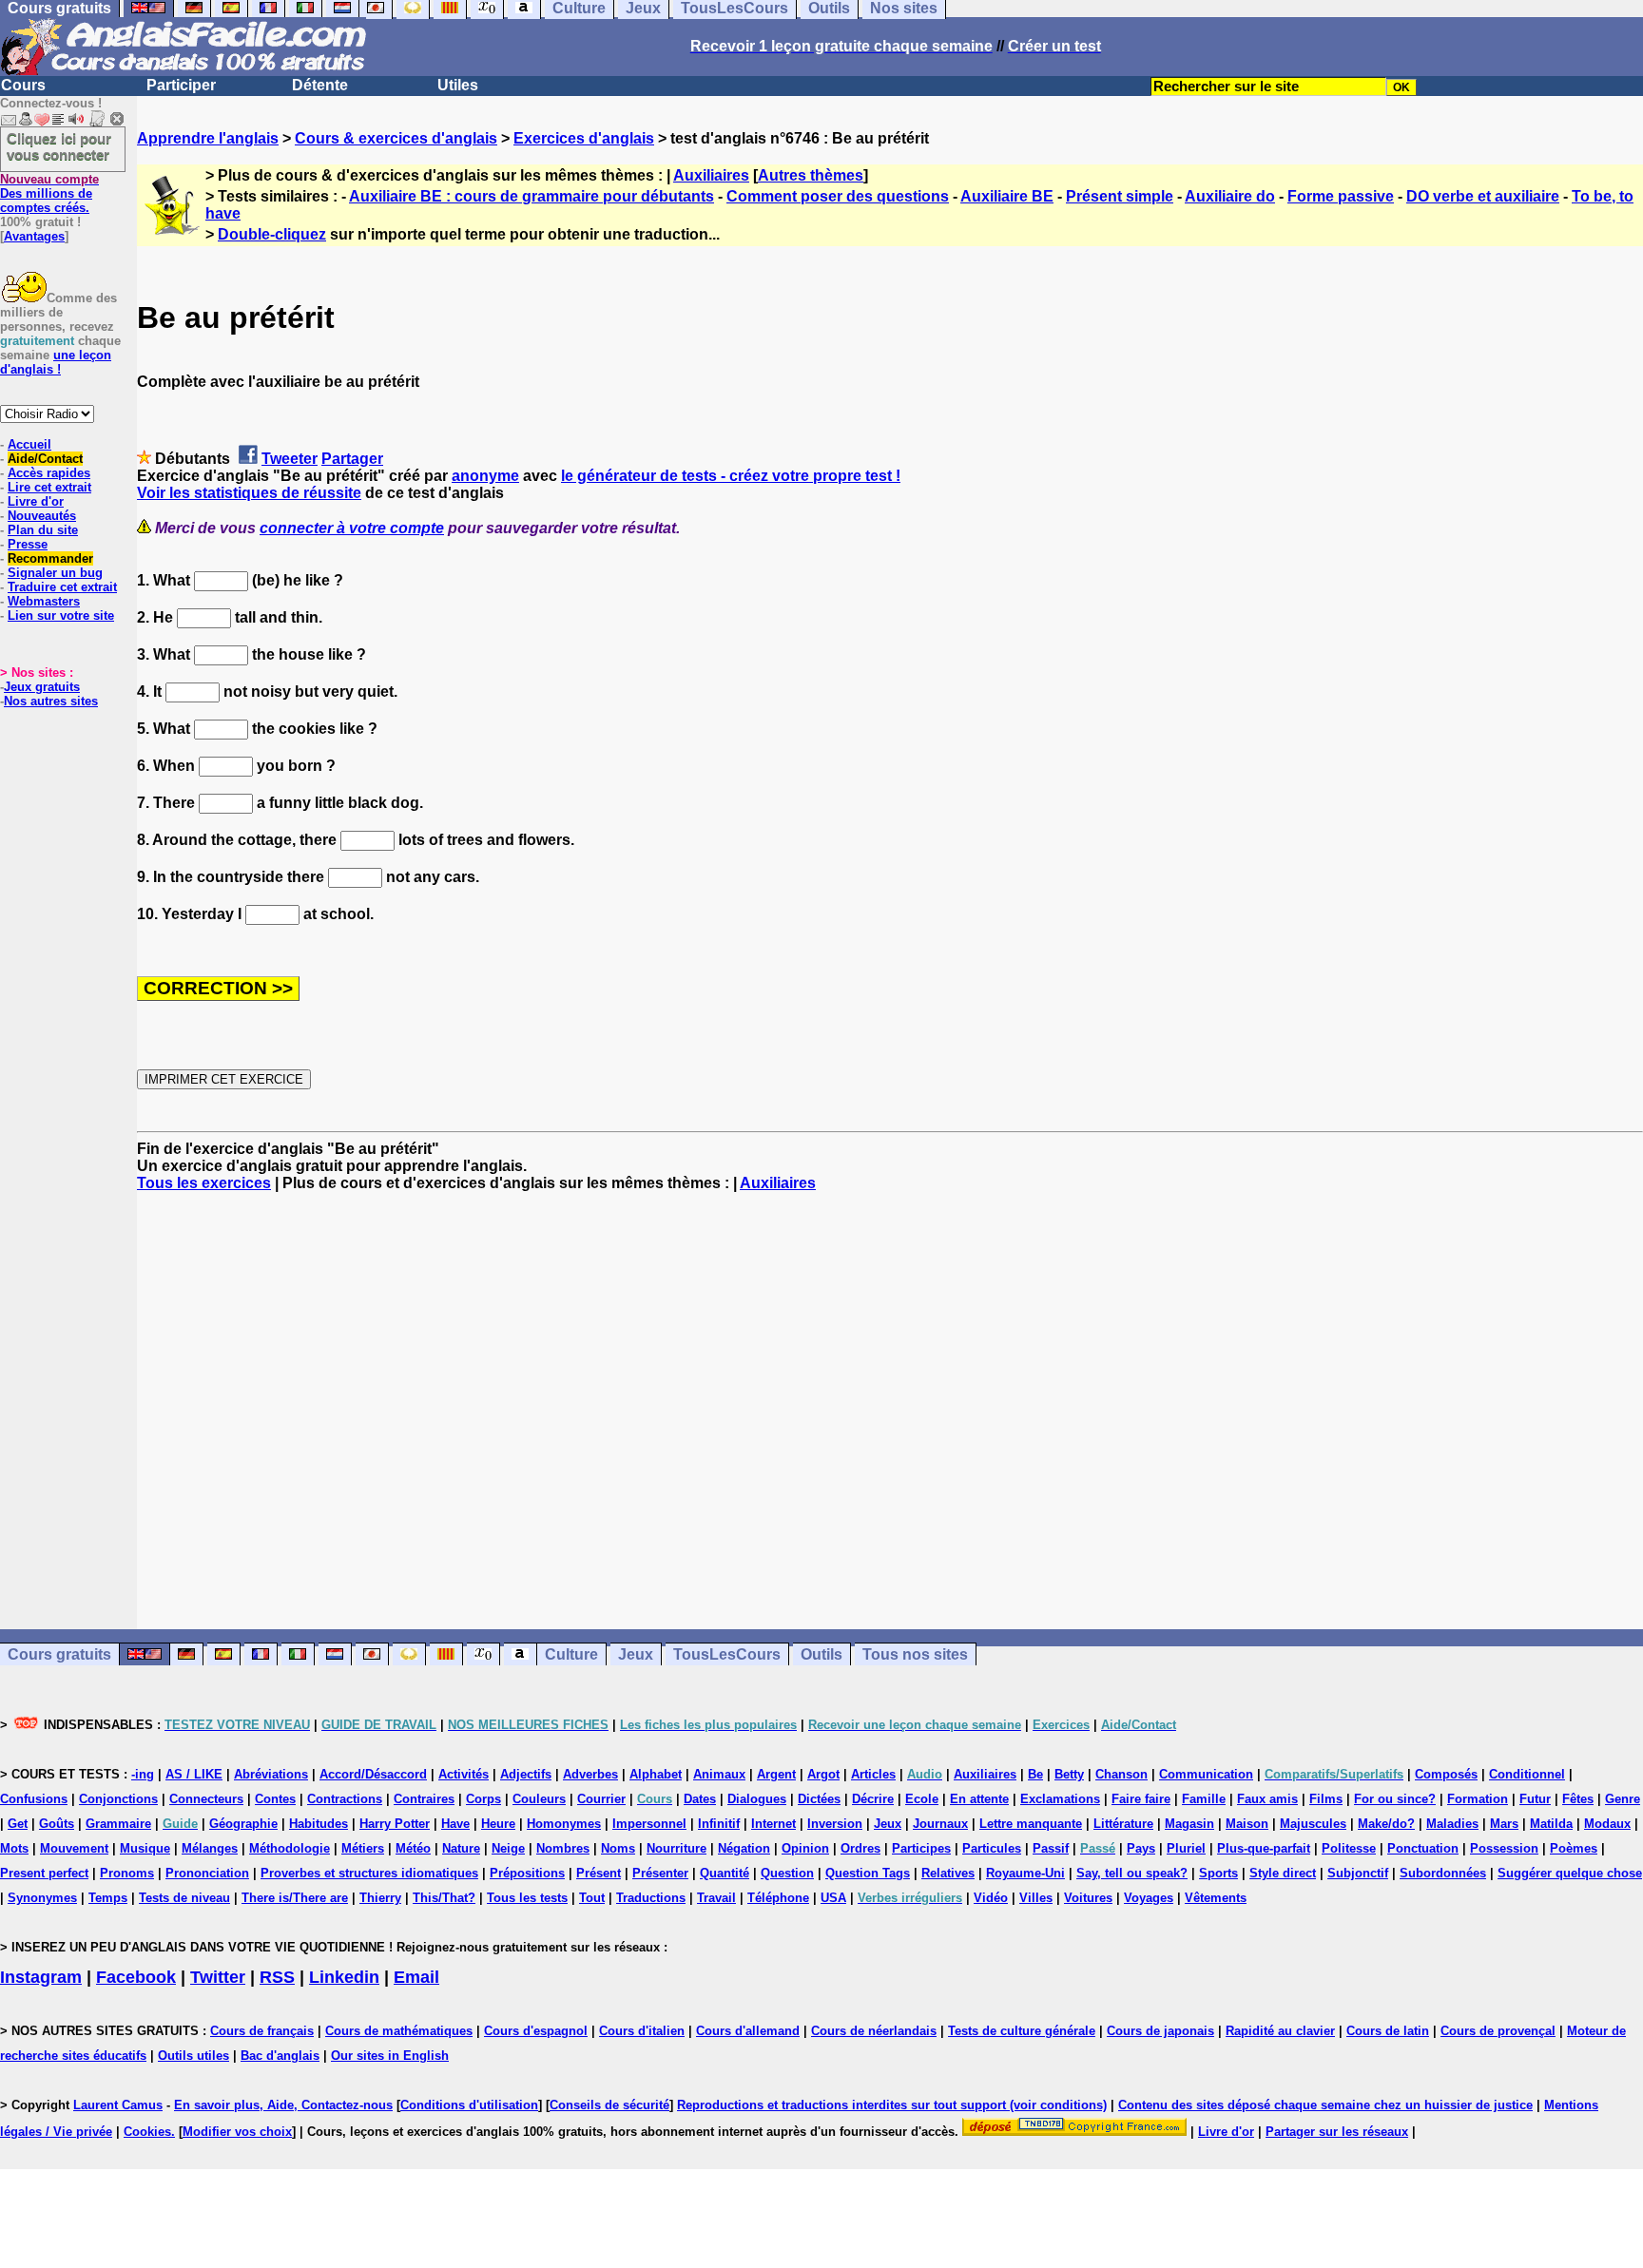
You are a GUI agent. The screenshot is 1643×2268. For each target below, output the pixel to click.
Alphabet (656, 1774)
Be (1035, 1774)
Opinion (805, 1848)
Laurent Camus (118, 2105)
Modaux (1607, 1824)
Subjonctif (1358, 1873)
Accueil (29, 444)
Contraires (424, 1799)
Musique (145, 1848)
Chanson (1121, 1774)
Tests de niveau (184, 1898)
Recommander (50, 558)
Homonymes (564, 1824)
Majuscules (1313, 1824)
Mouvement (74, 1848)
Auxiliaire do (1230, 196)
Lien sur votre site (61, 615)
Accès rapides (49, 473)
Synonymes (42, 1898)
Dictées (819, 1799)
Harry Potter (395, 1824)
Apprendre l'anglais (208, 138)
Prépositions (527, 1873)
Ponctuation (1423, 1848)
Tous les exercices (204, 1183)
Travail (716, 1898)
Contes (275, 1799)
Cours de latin (1388, 2031)
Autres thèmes (811, 175)
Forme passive (1341, 196)
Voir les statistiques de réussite (249, 493)
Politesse (1349, 1848)
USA (833, 1898)
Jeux (636, 1654)
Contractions (345, 1799)
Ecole (922, 1799)
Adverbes (590, 1774)
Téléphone (778, 1898)
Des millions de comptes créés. (49, 193)
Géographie (243, 1824)
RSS (277, 1977)
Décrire (873, 1799)
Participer (181, 85)
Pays (1141, 1848)
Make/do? (1386, 1824)
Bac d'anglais (280, 2056)
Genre (1623, 1799)
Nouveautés (42, 516)
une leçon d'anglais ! (56, 362)
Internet (773, 1824)
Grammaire (118, 1824)
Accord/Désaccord (373, 1774)
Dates (700, 1799)
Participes (921, 1848)
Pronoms (127, 1873)
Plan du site (43, 530)
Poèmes (1574, 1848)
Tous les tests (527, 1898)
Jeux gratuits (42, 687)
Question (787, 1873)
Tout (592, 1898)
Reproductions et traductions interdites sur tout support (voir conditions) (892, 2105)
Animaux (719, 1774)
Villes (1036, 1898)
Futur (1535, 1799)
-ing (143, 1774)
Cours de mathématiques (399, 2031)
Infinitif (719, 1824)
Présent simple (1120, 196)
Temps (108, 1898)
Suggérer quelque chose (1570, 1873)
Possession (1504, 1848)
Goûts (57, 1824)
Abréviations (271, 1774)
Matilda (1551, 1824)
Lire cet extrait (49, 487)
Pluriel (1186, 1848)
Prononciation (207, 1873)
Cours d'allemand (748, 2031)
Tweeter (290, 459)
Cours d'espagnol (536, 2031)
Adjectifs (526, 1774)
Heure (498, 1824)
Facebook (136, 1977)
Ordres (860, 1848)
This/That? (444, 1898)
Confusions (34, 1799)
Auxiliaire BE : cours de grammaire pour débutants (532, 196)
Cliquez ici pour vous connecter (59, 146)
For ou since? (1395, 1799)
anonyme (485, 476)
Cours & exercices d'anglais (396, 138)
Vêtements (1216, 1898)
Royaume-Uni (1025, 1873)
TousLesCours (727, 1654)
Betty (1069, 1774)
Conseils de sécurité (609, 2105)
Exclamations (1060, 1799)
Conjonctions (118, 1799)
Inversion (835, 1824)
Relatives (948, 1873)
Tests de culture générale (1022, 2031)
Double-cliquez (272, 234)
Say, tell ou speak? (1132, 1873)
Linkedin (344, 1977)
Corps (483, 1799)
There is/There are (295, 1898)
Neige (508, 1848)
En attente (979, 1799)
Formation (1478, 1799)
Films (1326, 1799)
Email (416, 1977)
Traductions (651, 1898)
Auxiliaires (711, 175)
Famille (1204, 1799)
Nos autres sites (51, 701)
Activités (464, 1774)
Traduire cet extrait (62, 587)
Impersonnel (649, 1824)
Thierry (380, 1898)
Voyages (1149, 1898)
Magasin (1189, 1824)
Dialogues (757, 1799)
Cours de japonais (1160, 2031)
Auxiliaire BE (1007, 196)
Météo (413, 1848)
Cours (23, 85)
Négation (744, 1848)
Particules (992, 1848)
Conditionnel (1527, 1774)
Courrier (601, 1799)
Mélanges (210, 1848)
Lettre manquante (1031, 1824)
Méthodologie (290, 1848)
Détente (320, 85)
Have (455, 1824)
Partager (352, 459)
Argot (823, 1774)
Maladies (1452, 1824)
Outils (821, 1654)
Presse (28, 544)
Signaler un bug (55, 573)
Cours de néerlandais (874, 2031)
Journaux (940, 1824)
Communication (1206, 1774)
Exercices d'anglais (584, 138)
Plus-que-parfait (1264, 1848)
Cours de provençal (1498, 2031)
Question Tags (868, 1873)
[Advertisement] (890, 1411)
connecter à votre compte (352, 528)
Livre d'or (36, 501)
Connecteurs (206, 1799)
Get (18, 1824)
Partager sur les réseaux (1337, 2132)
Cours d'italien (642, 2031)
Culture (571, 1654)
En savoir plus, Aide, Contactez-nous (283, 2105)
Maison (1247, 1824)
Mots (14, 1848)
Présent (599, 1873)
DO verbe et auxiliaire (1483, 196)
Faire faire (1141, 1799)
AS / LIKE (194, 1774)
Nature (461, 1848)
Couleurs (539, 1799)
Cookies (147, 2132)
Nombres (563, 1848)
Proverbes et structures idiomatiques (369, 1873)
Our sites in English (390, 2056)
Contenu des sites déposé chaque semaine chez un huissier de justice (1325, 2105)
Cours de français (262, 2031)
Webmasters (44, 601)
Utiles (458, 85)
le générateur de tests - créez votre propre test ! (731, 476)
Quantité (725, 1873)
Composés (1446, 1774)
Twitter (218, 1977)
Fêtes (1578, 1799)
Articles (873, 1774)
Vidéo (991, 1898)
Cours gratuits (59, 1654)
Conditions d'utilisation (469, 2105)
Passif (1051, 1848)
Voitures (1088, 1898)
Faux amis (1267, 1799)
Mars (1504, 1824)
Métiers (363, 1848)
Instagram (41, 1977)
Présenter (660, 1873)
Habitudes (319, 1824)
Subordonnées (1443, 1873)
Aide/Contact (45, 459)
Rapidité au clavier (1280, 2031)
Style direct (1283, 1873)
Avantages (34, 236)
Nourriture (677, 1848)
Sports (1218, 1873)
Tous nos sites (915, 1654)
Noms (618, 1848)
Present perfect (44, 1873)
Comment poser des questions (838, 196)
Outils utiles (193, 2056)
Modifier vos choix (237, 2132)
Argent (776, 1774)
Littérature (1123, 1824)
